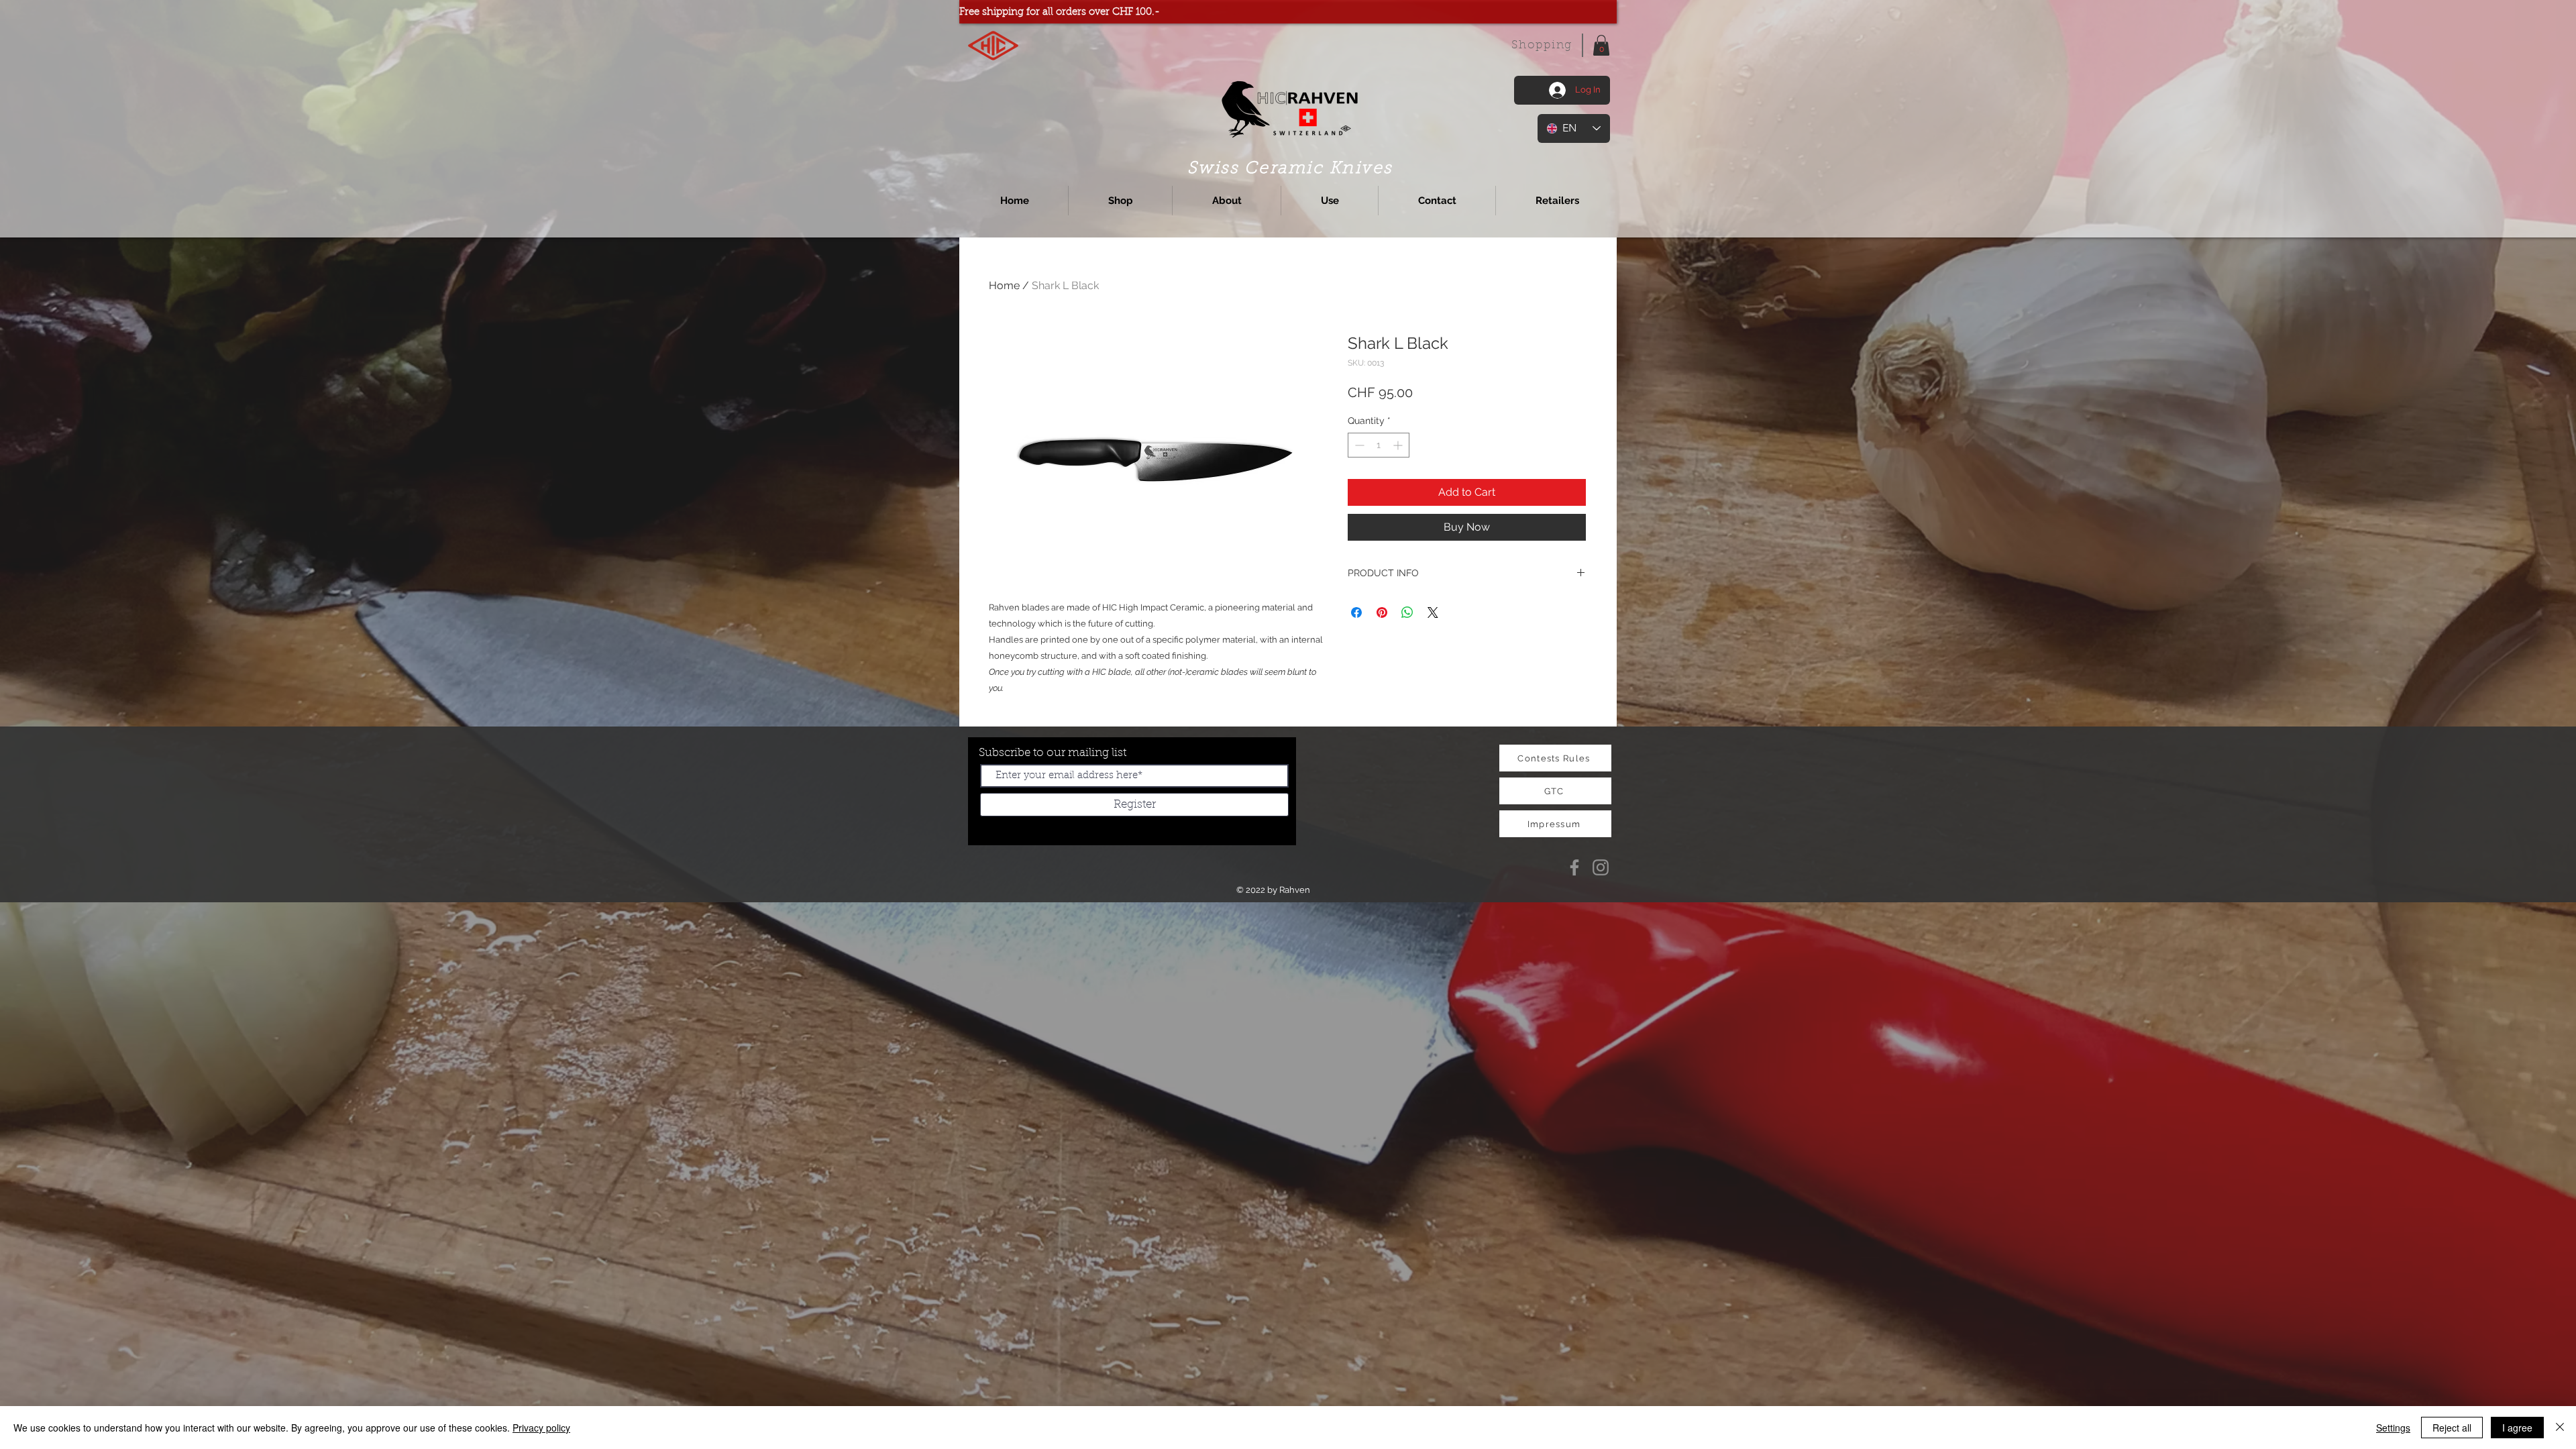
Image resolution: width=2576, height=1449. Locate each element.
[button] (1601, 45)
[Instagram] (1601, 867)
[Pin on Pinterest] (1382, 612)
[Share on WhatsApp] (1407, 612)
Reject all (2452, 1428)
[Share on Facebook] (1356, 612)
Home (1004, 285)
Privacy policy (541, 1428)
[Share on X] (1433, 612)
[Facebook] (1574, 867)
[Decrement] (1358, 445)
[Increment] (1399, 445)
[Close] (2560, 1428)
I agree (2517, 1428)
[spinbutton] (1379, 445)
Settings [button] (2393, 1428)
